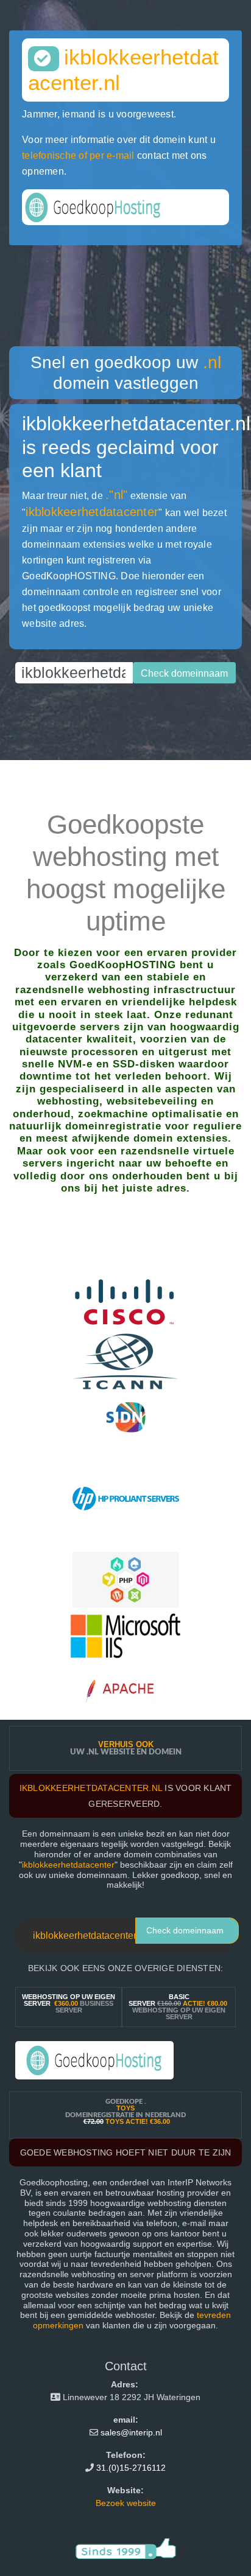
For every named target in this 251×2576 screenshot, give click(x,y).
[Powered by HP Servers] (126, 1498)
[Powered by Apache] (126, 1691)
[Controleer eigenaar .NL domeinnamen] (126, 1417)
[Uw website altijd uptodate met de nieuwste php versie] (126, 1579)
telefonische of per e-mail (78, 155)
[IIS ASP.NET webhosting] (125, 1635)
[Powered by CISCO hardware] (126, 1305)
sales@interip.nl (131, 2432)
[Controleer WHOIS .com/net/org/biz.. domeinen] (126, 1361)
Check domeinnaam (185, 1930)
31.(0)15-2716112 (131, 2468)
